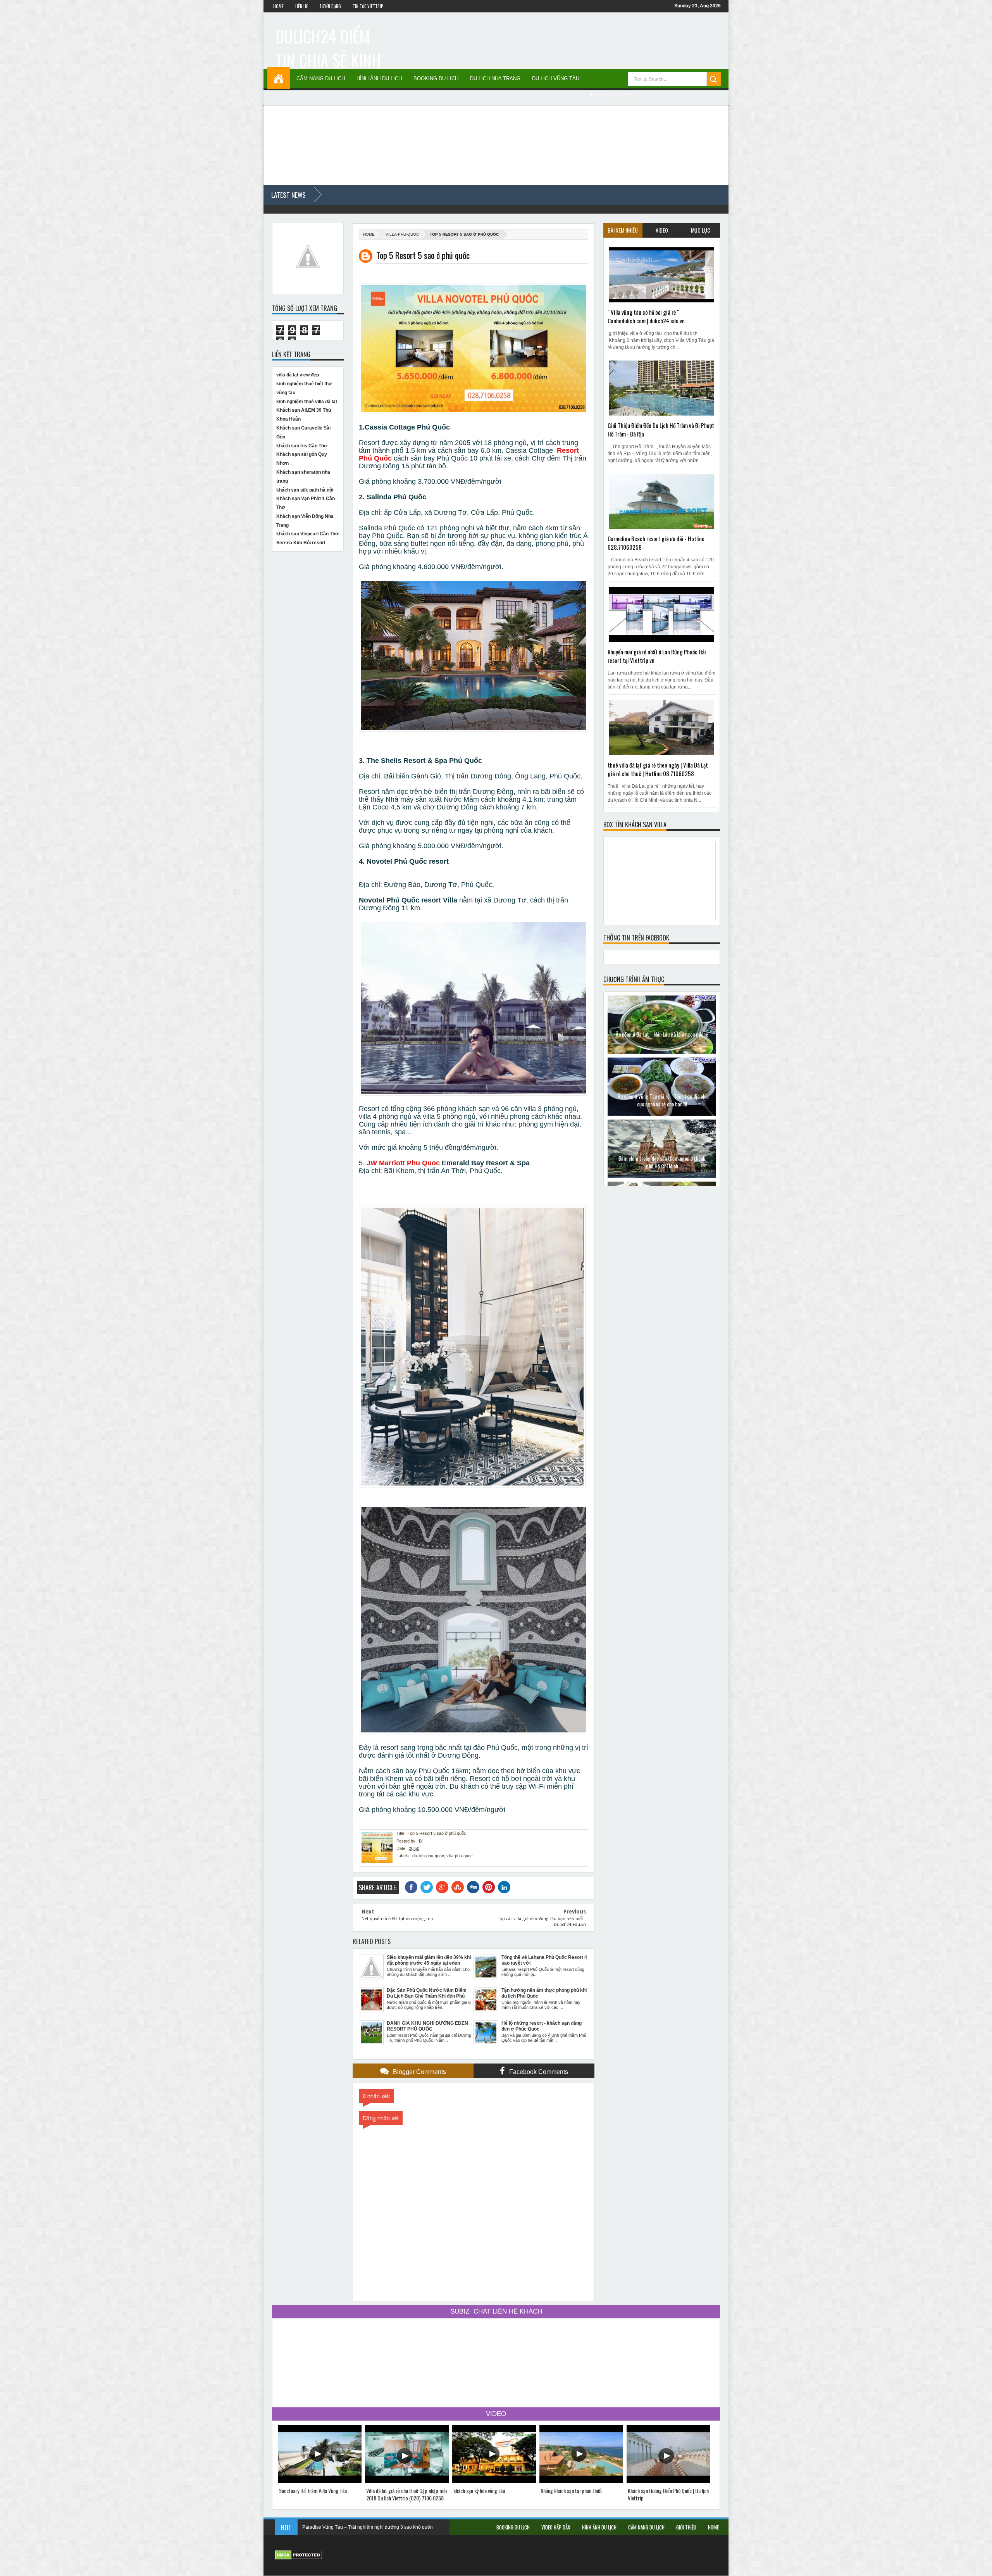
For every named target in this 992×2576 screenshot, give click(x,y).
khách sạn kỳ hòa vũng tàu (479, 2491)
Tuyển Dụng (330, 6)
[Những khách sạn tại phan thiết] (581, 2481)
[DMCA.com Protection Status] (299, 2558)
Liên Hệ (301, 6)
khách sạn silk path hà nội (305, 490)
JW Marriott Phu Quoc (403, 1163)
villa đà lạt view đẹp (298, 375)
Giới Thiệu (686, 2527)
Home (278, 6)
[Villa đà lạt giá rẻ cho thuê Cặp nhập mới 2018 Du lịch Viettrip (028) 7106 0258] (407, 2481)
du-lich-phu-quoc (428, 1856)
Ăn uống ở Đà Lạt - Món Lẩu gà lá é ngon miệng (662, 1034)
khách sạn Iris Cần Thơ (302, 446)
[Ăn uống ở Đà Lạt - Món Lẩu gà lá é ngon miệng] (662, 1052)
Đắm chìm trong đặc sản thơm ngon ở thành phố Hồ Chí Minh (662, 1162)
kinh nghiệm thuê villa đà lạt (307, 402)
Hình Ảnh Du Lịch (379, 79)
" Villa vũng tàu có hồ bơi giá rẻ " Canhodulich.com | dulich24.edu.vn (646, 316)
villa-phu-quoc (402, 234)
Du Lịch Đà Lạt (611, 96)
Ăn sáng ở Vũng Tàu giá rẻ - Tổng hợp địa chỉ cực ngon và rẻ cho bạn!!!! (662, 1100)
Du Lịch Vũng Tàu (556, 79)
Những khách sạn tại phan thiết (571, 2491)
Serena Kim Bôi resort (301, 543)
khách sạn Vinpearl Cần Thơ (307, 534)
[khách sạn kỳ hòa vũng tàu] (494, 2481)
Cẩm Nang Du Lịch (321, 79)
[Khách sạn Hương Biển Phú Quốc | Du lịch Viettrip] (668, 2481)
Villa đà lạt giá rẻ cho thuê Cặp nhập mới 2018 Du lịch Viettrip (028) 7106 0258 (406, 2494)
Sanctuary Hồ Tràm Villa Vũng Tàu (313, 2491)
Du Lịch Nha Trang (495, 79)
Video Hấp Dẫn (556, 2527)
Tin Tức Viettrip (368, 6)
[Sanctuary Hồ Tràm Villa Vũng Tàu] (320, 2481)
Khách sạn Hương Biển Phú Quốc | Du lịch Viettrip (668, 2494)
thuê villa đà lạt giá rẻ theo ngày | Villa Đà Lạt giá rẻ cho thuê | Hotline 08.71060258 (658, 769)
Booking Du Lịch (436, 79)
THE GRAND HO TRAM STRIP (335, 2527)
